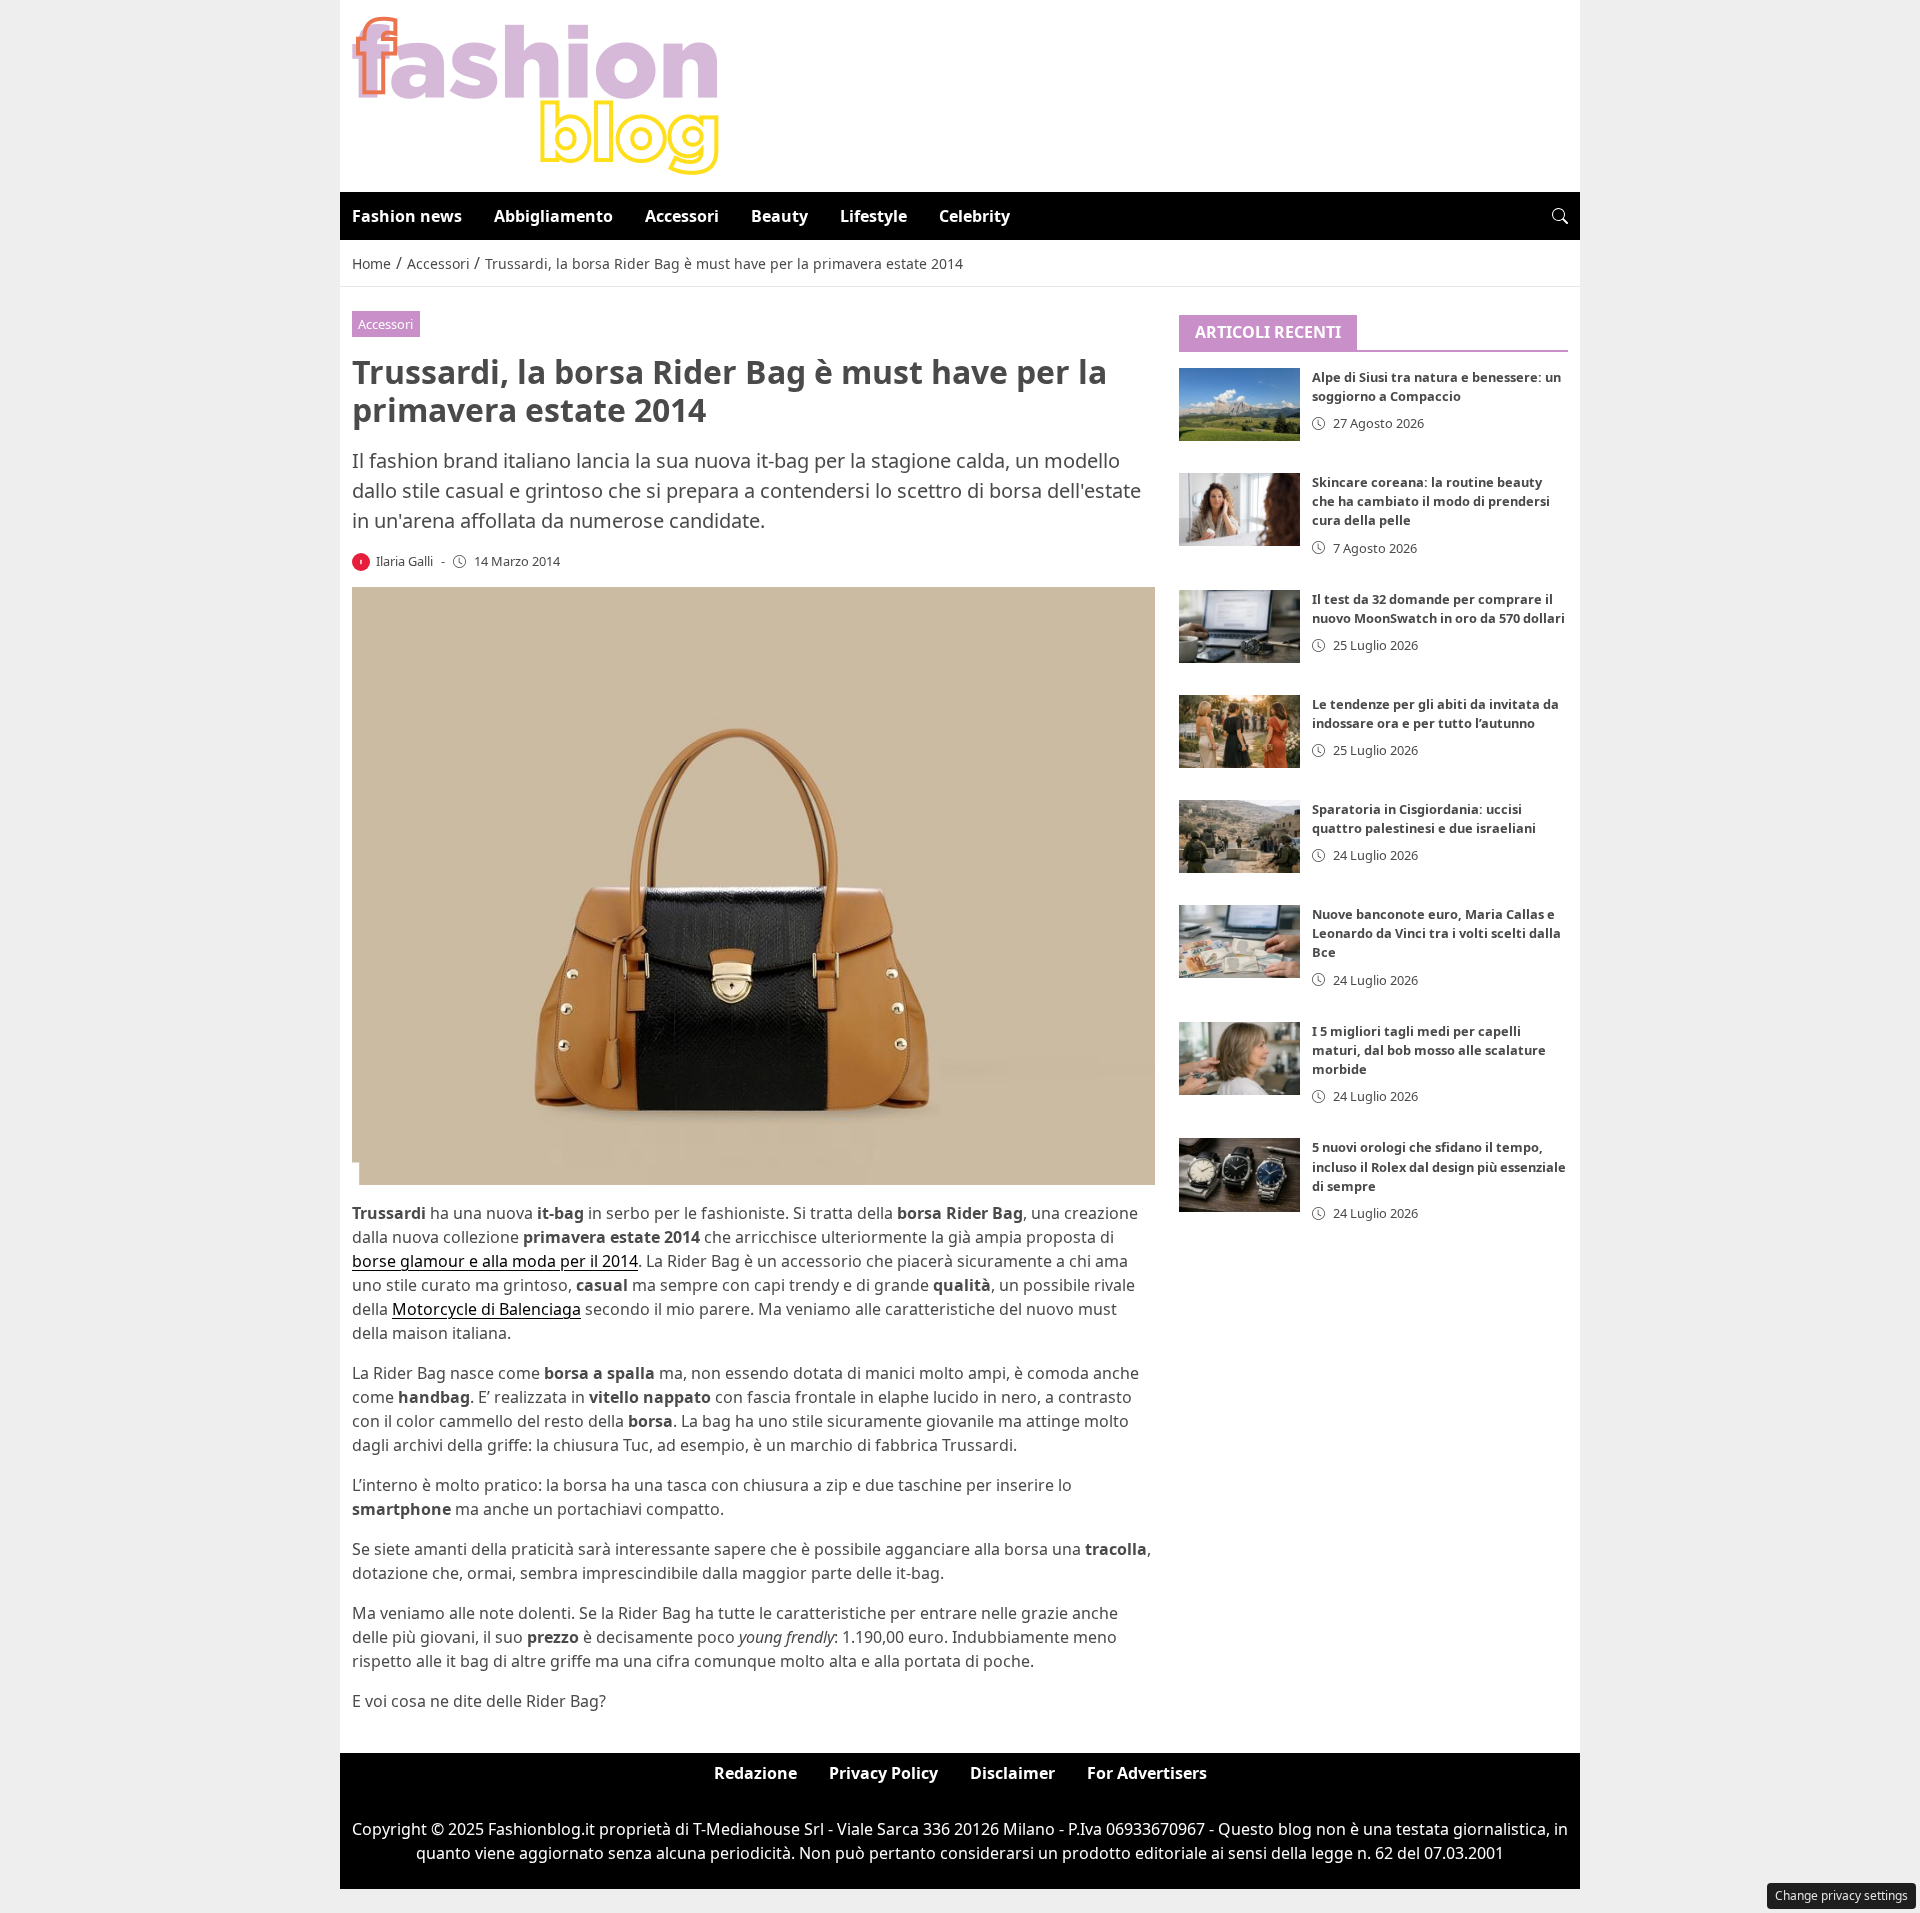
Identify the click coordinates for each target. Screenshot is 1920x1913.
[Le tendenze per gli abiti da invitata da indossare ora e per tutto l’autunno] (1240, 731)
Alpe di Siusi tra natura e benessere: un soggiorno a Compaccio (1436, 387)
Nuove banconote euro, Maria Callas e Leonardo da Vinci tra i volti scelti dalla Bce (1436, 934)
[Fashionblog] (535, 94)
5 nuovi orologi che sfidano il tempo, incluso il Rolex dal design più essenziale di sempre (1439, 1167)
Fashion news (407, 216)
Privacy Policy (883, 1773)
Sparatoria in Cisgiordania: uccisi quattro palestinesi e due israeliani (1424, 818)
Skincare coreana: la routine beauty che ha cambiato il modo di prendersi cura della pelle (1431, 502)
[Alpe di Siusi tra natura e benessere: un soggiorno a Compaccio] (1240, 405)
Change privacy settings (1841, 1895)
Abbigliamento (553, 216)
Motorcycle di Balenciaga (486, 1309)
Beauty (779, 216)
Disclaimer (1012, 1773)
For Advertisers (1147, 1773)
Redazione (755, 1773)
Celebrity (974, 216)
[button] (1560, 216)
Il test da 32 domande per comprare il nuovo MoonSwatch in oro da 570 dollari (1438, 608)
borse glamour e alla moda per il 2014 (495, 1261)
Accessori (682, 216)
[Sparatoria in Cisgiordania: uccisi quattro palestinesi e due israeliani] (1240, 836)
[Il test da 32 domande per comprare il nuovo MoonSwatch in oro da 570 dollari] (1240, 626)
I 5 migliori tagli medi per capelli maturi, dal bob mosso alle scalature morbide (1429, 1050)
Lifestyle (873, 216)
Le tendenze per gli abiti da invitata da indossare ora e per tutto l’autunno (1435, 713)
